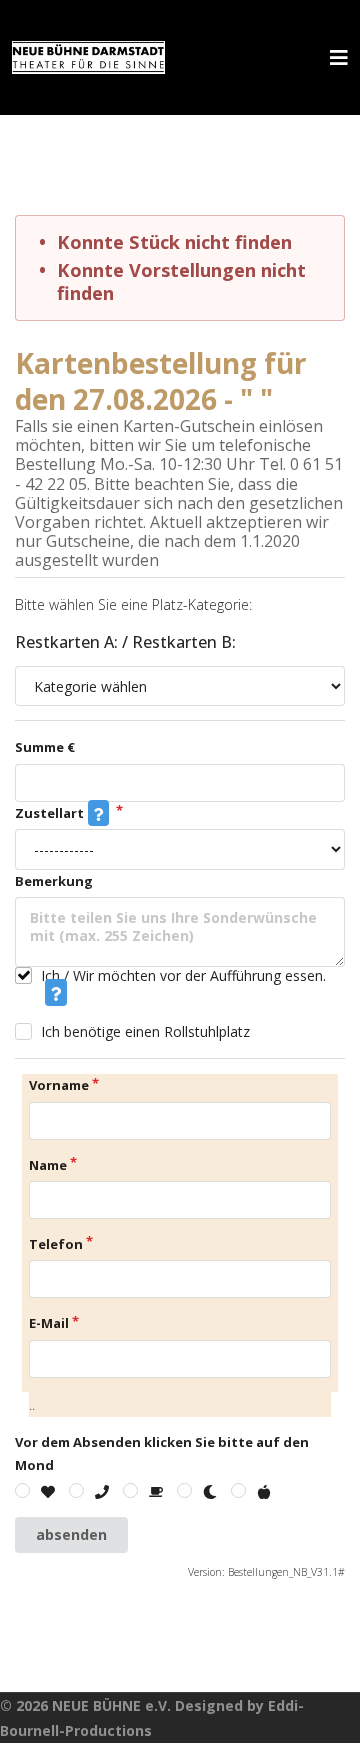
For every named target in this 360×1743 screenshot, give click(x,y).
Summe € (45, 747)
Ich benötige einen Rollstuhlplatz (145, 1031)
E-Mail (49, 1323)
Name (48, 1165)
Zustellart (49, 813)
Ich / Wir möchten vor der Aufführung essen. (183, 976)
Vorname (59, 1085)
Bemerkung (54, 881)
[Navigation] (339, 57)
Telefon (56, 1244)
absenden (71, 1534)
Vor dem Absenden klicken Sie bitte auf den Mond (162, 1453)
